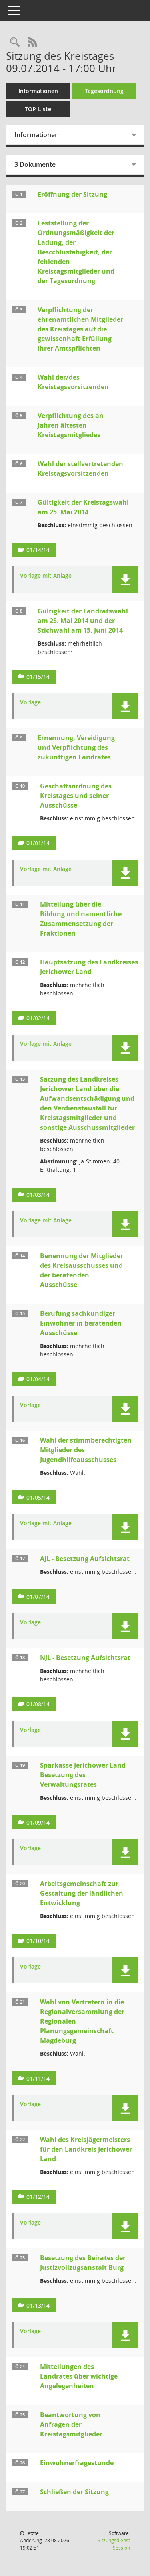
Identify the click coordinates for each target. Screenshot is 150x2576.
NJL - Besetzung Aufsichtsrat (85, 1658)
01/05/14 (38, 1497)
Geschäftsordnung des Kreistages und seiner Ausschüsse (76, 796)
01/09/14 (38, 1822)
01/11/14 (38, 2078)
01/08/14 (38, 1704)
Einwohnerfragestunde (77, 2463)
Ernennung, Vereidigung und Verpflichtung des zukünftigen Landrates (76, 747)
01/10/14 (38, 1941)
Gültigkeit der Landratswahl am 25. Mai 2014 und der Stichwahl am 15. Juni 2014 (83, 621)
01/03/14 (38, 1195)
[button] (125, 580)
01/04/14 (38, 1379)
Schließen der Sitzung (74, 2492)
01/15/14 (38, 677)
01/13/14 (38, 2305)
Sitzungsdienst (114, 2544)
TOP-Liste (38, 109)
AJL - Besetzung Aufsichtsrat (85, 1559)
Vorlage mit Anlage (46, 576)
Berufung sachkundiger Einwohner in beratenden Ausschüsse (81, 1323)
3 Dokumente (35, 164)
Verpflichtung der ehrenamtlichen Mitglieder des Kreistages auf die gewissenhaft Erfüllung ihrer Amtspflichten (80, 329)
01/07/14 (38, 1597)
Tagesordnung (104, 91)
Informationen (38, 91)
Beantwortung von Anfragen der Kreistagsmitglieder (71, 2424)
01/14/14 (38, 550)
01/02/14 (38, 1018)
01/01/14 (38, 843)
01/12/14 (38, 2197)
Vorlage (30, 703)
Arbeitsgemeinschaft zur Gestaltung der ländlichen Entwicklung (82, 1893)
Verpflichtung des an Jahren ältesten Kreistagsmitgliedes (71, 425)
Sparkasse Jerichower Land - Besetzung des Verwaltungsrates (85, 1775)
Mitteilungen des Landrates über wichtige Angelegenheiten (79, 2376)
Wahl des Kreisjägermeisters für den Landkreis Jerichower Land (86, 2149)
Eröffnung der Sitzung (72, 194)
